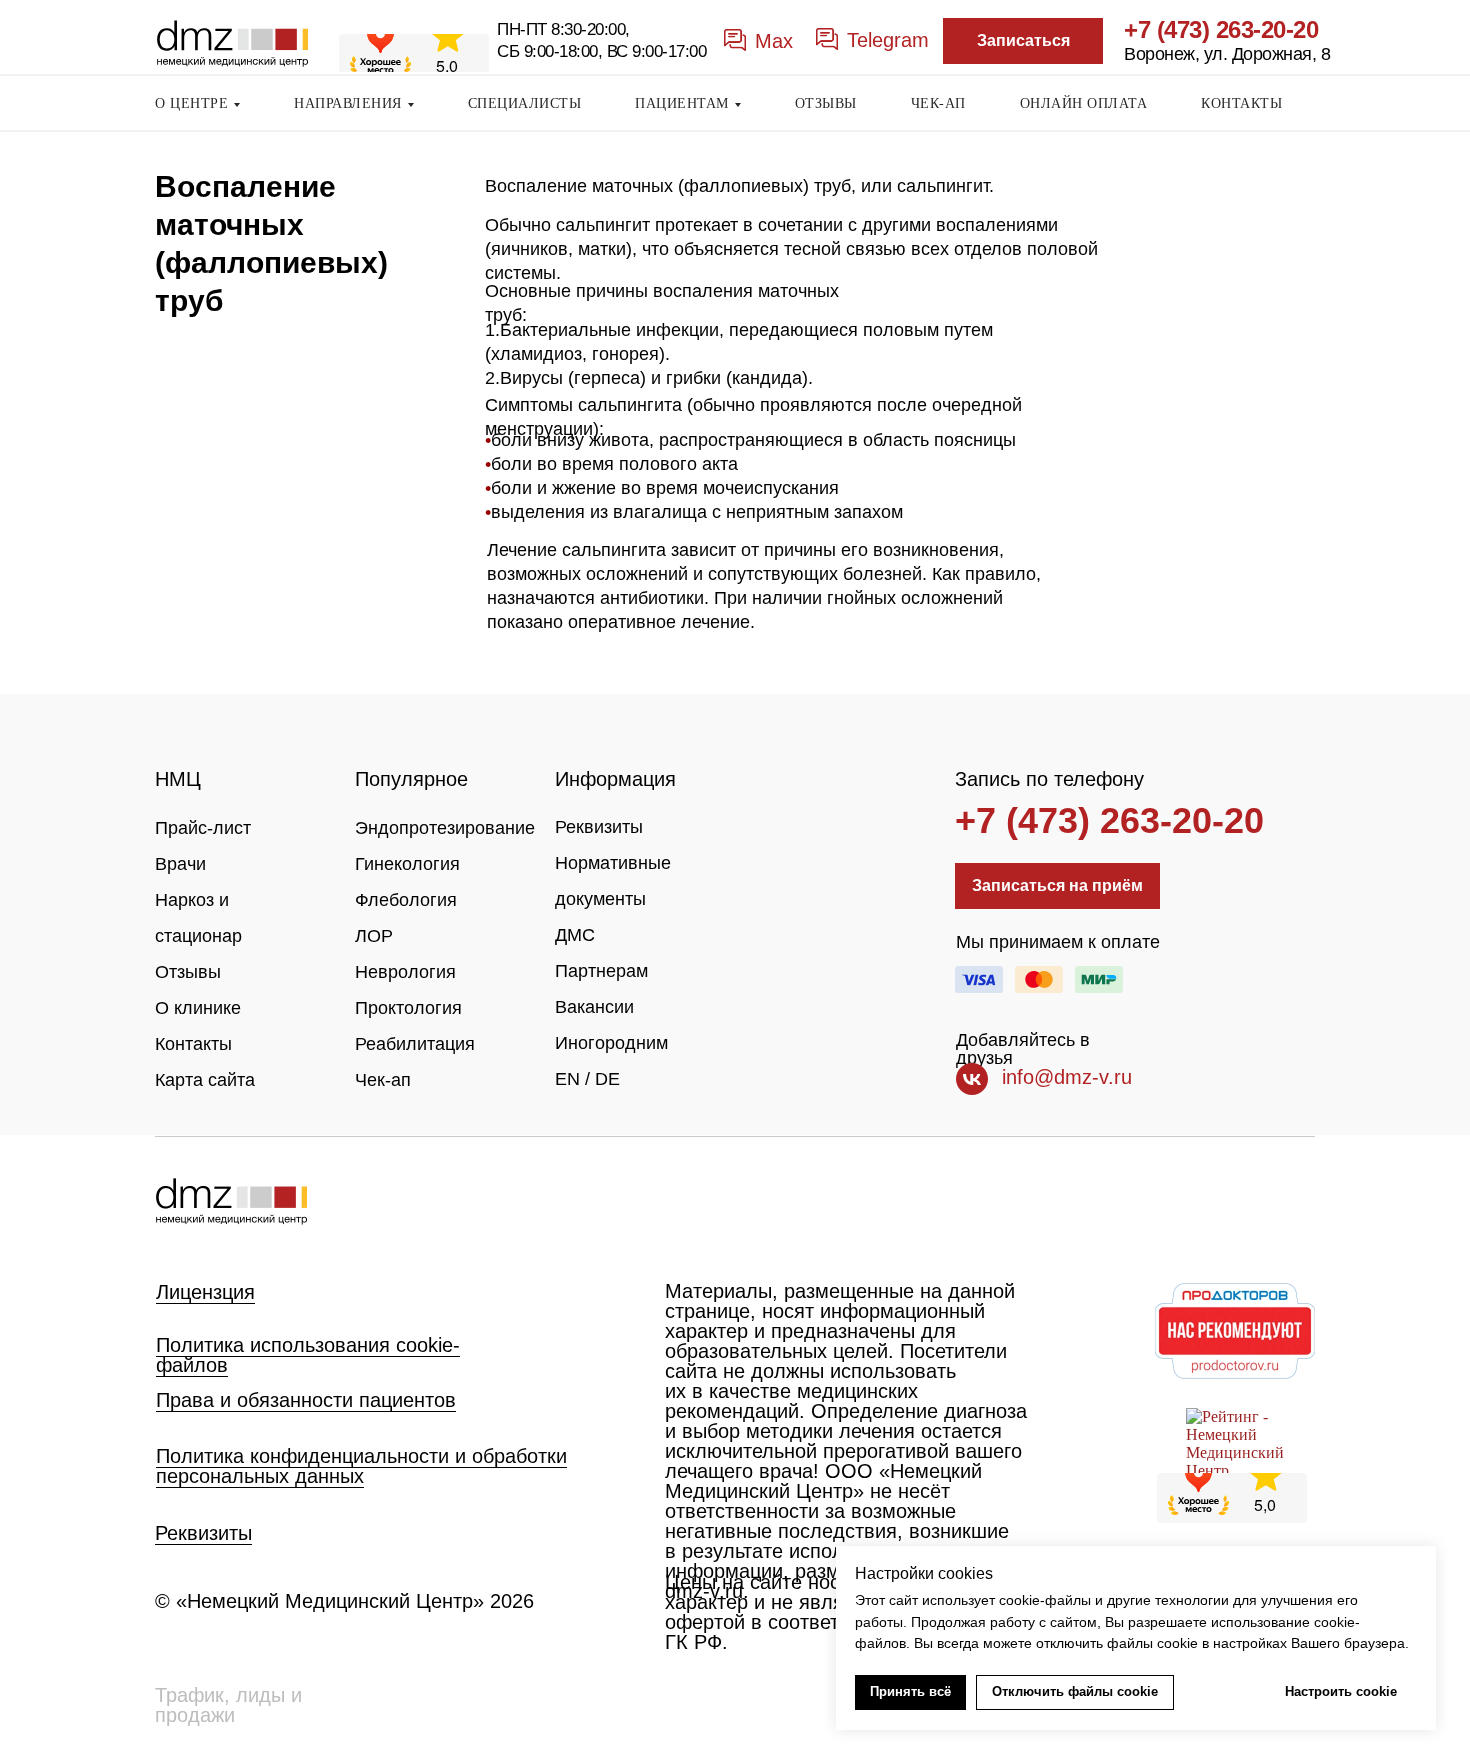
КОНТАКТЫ (1241, 103)
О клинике (198, 1008)
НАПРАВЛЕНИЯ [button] (348, 103)
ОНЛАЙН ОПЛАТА (1084, 103)
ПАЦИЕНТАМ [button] (682, 103)
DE (607, 1079)
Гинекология (407, 864)
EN (567, 1079)
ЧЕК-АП (938, 103)
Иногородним (611, 1043)
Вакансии (594, 1007)
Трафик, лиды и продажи (228, 1705)
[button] (1023, 41)
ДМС (575, 935)
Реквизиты (599, 827)
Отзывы (188, 972)
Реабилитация (415, 1044)
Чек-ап (383, 1080)
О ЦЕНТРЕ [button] (191, 103)
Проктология (408, 1008)
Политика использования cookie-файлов (308, 1355)
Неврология (405, 972)
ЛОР (374, 936)
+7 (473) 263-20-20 (1221, 29)
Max (774, 41)
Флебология (406, 900)
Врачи (180, 864)
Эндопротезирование (445, 828)
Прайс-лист (203, 828)
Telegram (888, 40)
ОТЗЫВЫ (826, 103)
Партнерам (601, 971)
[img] (231, 1201)
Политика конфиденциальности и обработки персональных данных (361, 1466)
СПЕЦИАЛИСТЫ (525, 103)
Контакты (193, 1044)
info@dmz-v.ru (1067, 1077)
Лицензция (205, 1292)
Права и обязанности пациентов (306, 1400)
